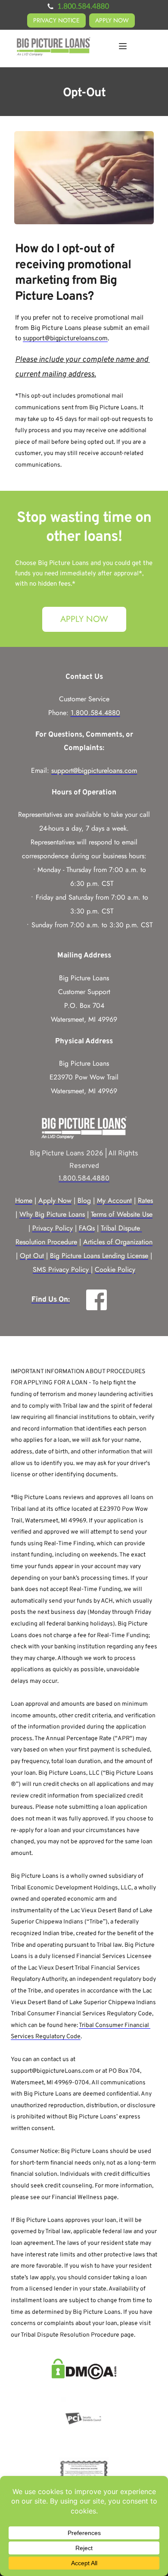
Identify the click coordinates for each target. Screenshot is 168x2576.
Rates (145, 1200)
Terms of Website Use (122, 1214)
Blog (84, 1200)
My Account (114, 1200)
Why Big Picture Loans (52, 1214)
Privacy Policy (53, 1228)
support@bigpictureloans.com (65, 339)
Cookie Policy (115, 1269)
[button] (123, 46)
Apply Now (55, 1200)
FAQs (87, 1228)
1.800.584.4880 (95, 713)
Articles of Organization (118, 1242)
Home (24, 1200)
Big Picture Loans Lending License (99, 1256)
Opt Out (32, 1256)
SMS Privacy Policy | (63, 1269)
